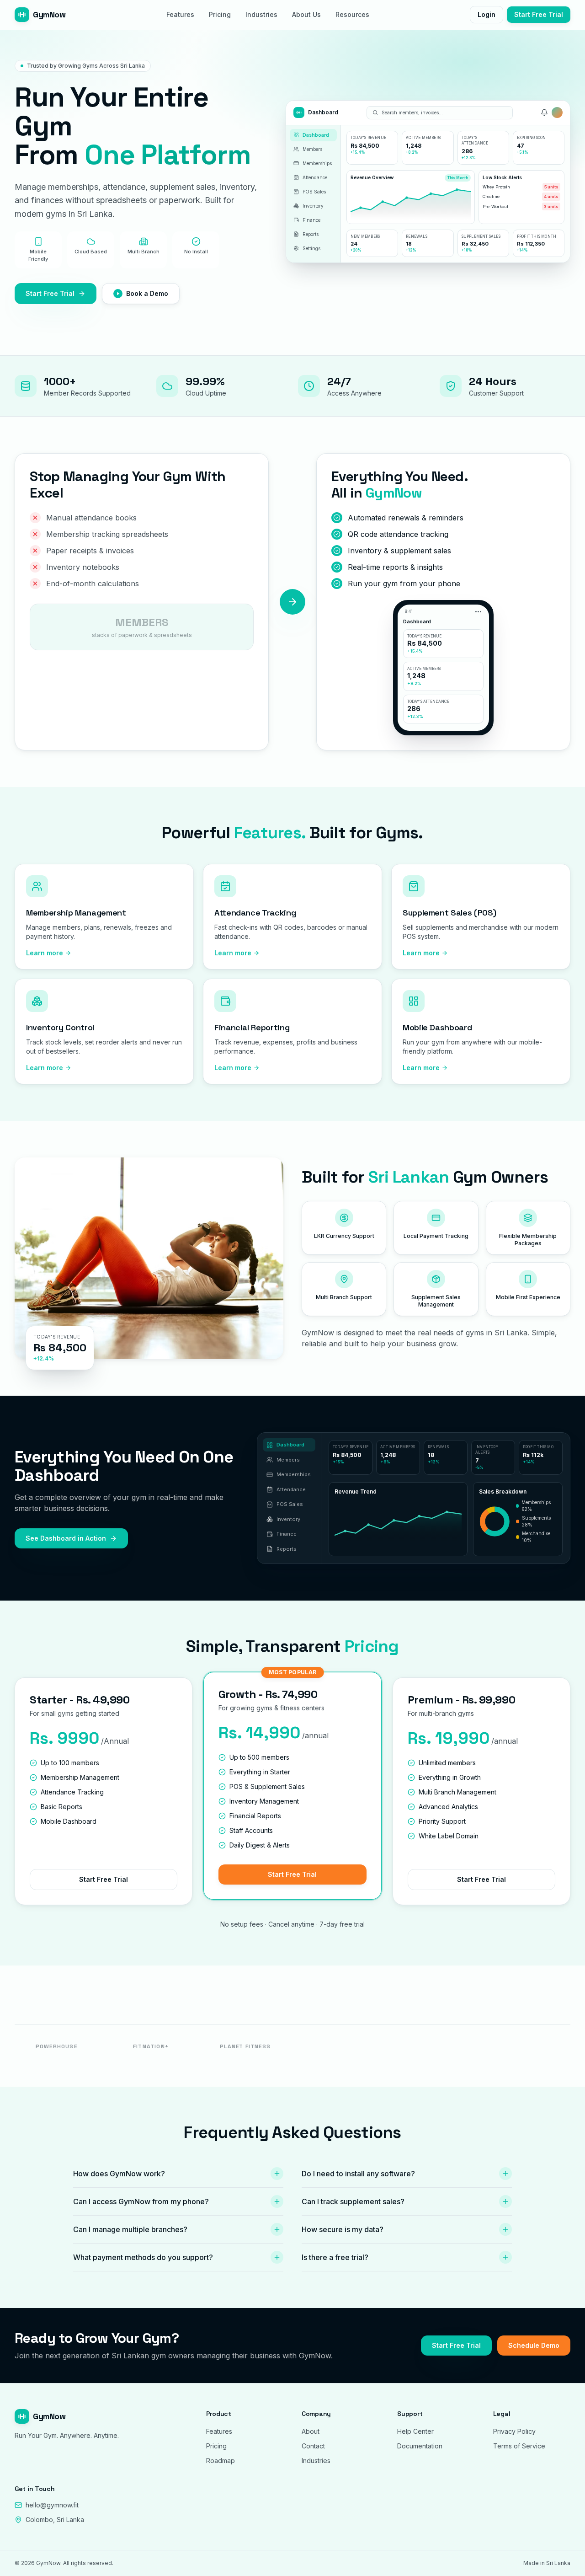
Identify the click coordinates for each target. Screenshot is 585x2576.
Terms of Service (519, 2446)
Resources (352, 14)
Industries (261, 14)
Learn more (45, 953)
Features (180, 14)
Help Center (415, 2431)
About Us (306, 14)
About (311, 2431)
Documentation (420, 2446)
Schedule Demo (534, 2345)
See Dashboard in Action (66, 1538)
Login (487, 14)
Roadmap (221, 2461)
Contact (313, 2446)
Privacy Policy (514, 2431)
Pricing (220, 14)
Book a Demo (147, 293)
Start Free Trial (539, 14)
